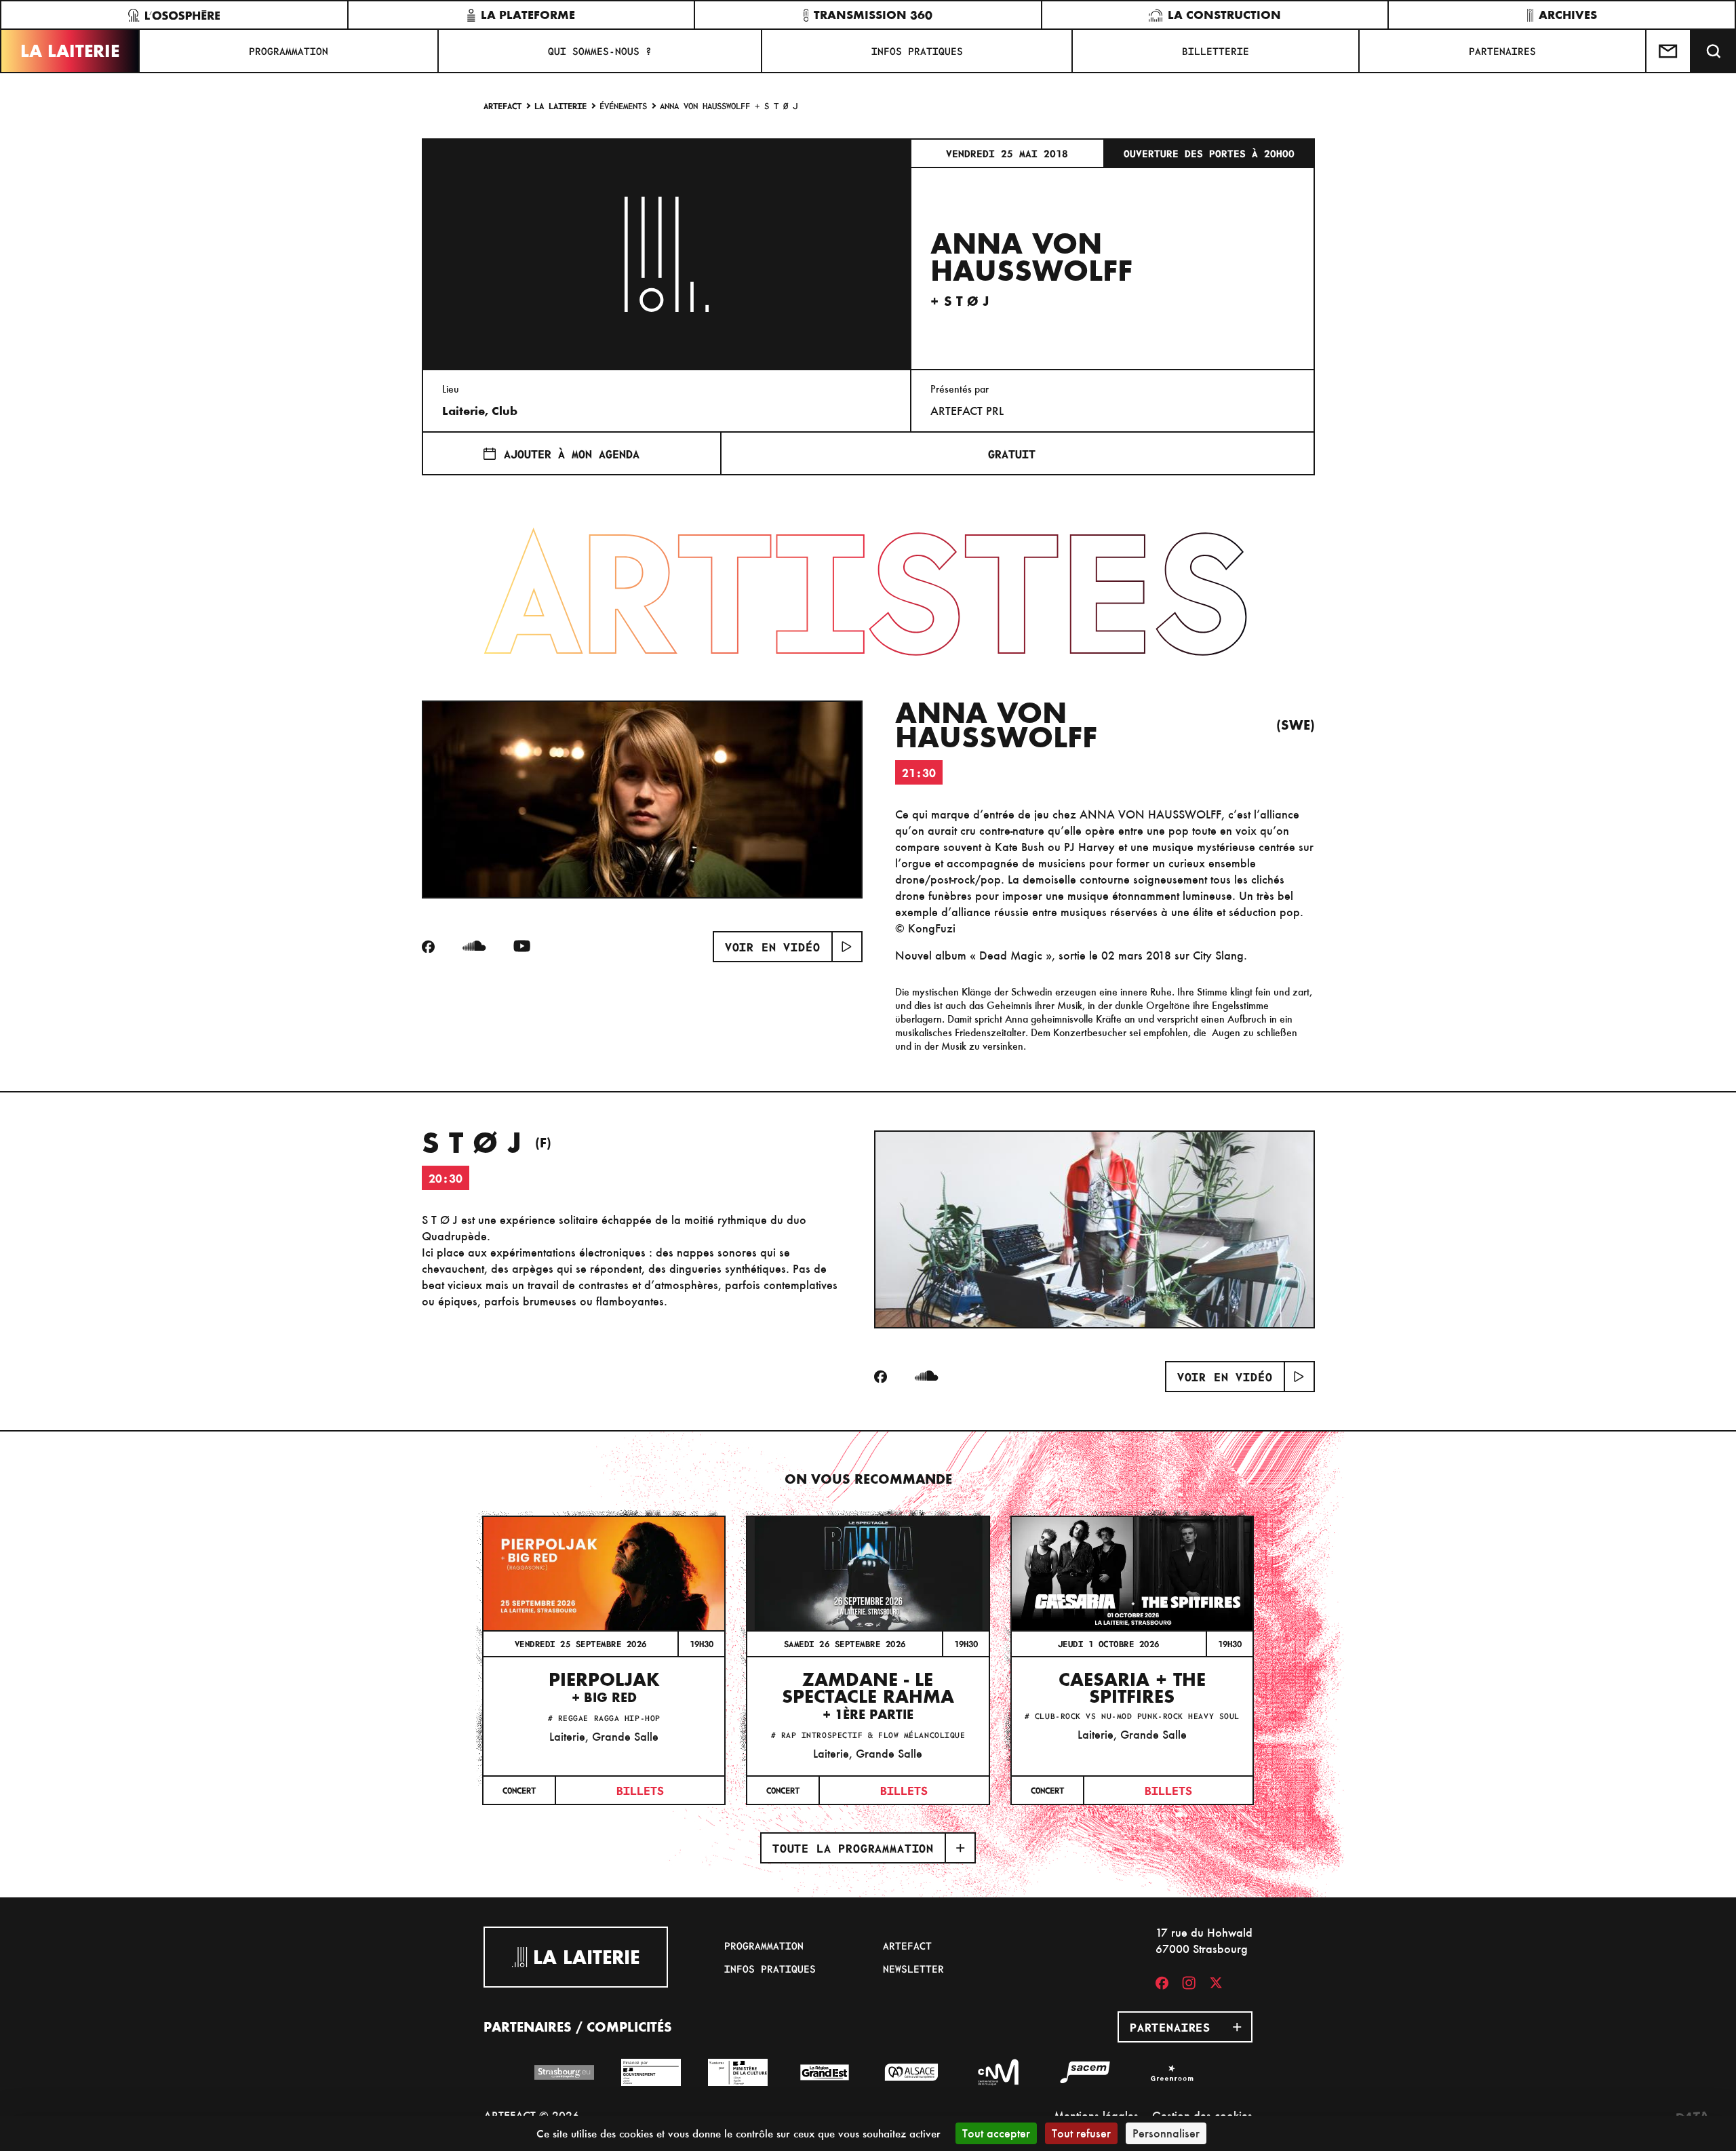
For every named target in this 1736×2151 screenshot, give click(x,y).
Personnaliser (1166, 2133)
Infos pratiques (917, 51)
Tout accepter (996, 2133)
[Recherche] (1714, 51)
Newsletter (913, 1969)
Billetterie (1216, 51)
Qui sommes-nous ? (600, 51)
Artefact (502, 105)
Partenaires (1502, 51)
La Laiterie (70, 51)
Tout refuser (1081, 2133)
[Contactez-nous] (1669, 51)
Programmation (289, 51)
